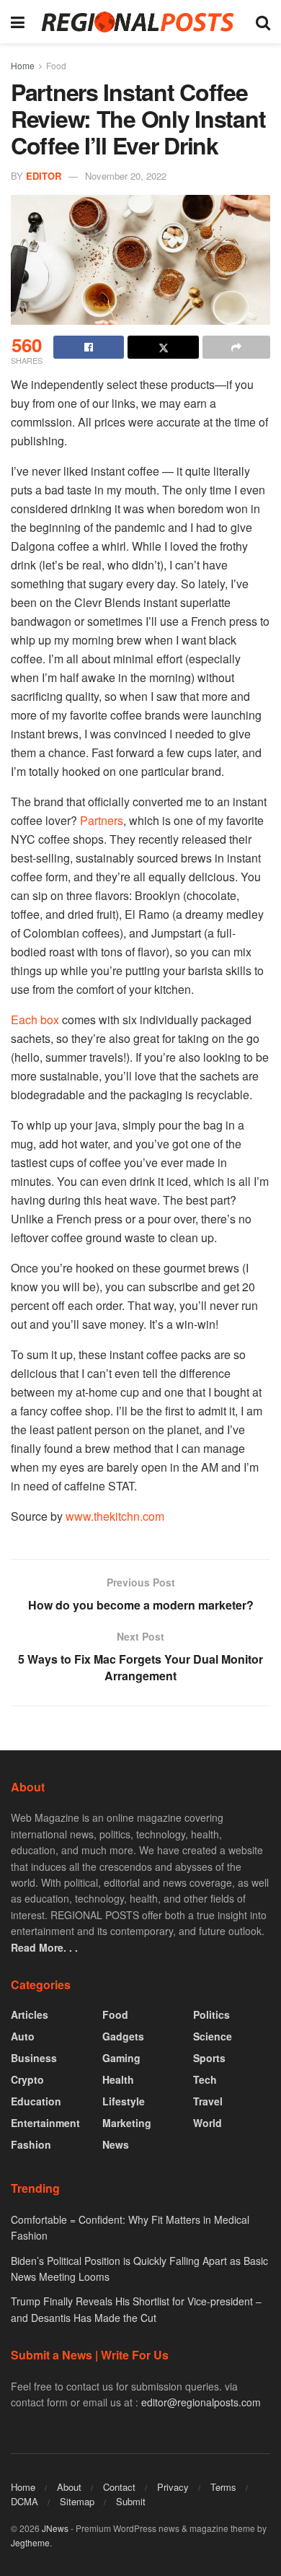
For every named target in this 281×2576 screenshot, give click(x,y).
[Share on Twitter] (163, 347)
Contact (119, 2487)
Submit (131, 2501)
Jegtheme (30, 2542)
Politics (211, 2014)
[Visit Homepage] (140, 22)
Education (36, 2101)
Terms (223, 2487)
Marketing (127, 2123)
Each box (35, 1020)
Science (213, 2036)
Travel (208, 2101)
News (116, 2144)
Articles (30, 2014)
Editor (44, 176)
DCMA (24, 2501)
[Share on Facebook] (89, 347)
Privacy (173, 2487)
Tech (205, 2079)
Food (56, 65)
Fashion (31, 2144)
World (208, 2123)
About (69, 2487)
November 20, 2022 (126, 176)
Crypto (27, 2079)
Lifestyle (124, 2101)
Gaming (121, 2058)
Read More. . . (44, 1947)
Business (34, 2058)
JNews (55, 2528)
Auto (23, 2036)
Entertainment (45, 2123)
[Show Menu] (18, 22)
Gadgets (123, 2036)
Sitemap (77, 2501)
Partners (102, 820)
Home (23, 65)
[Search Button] (263, 22)
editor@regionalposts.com (201, 2402)
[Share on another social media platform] (236, 347)
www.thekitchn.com (115, 1516)
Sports (209, 2058)
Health (118, 2079)
